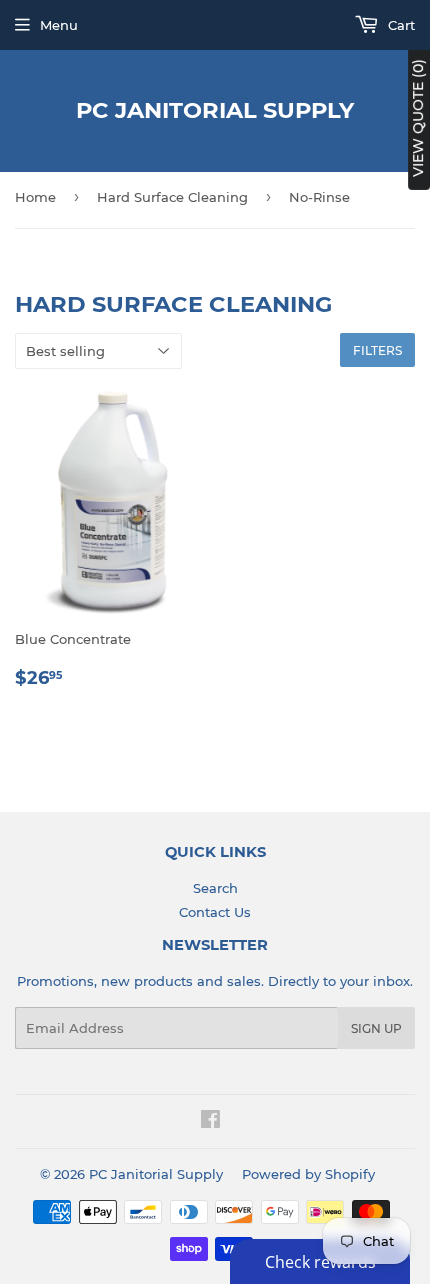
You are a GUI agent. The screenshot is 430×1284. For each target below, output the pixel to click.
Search (215, 888)
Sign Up (376, 1028)
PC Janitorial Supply (215, 110)
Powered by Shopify (308, 1174)
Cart (399, 25)
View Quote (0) (418, 118)
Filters (377, 350)
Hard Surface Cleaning (172, 197)
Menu (59, 25)
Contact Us (215, 912)
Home (35, 197)
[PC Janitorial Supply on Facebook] (210, 1122)
